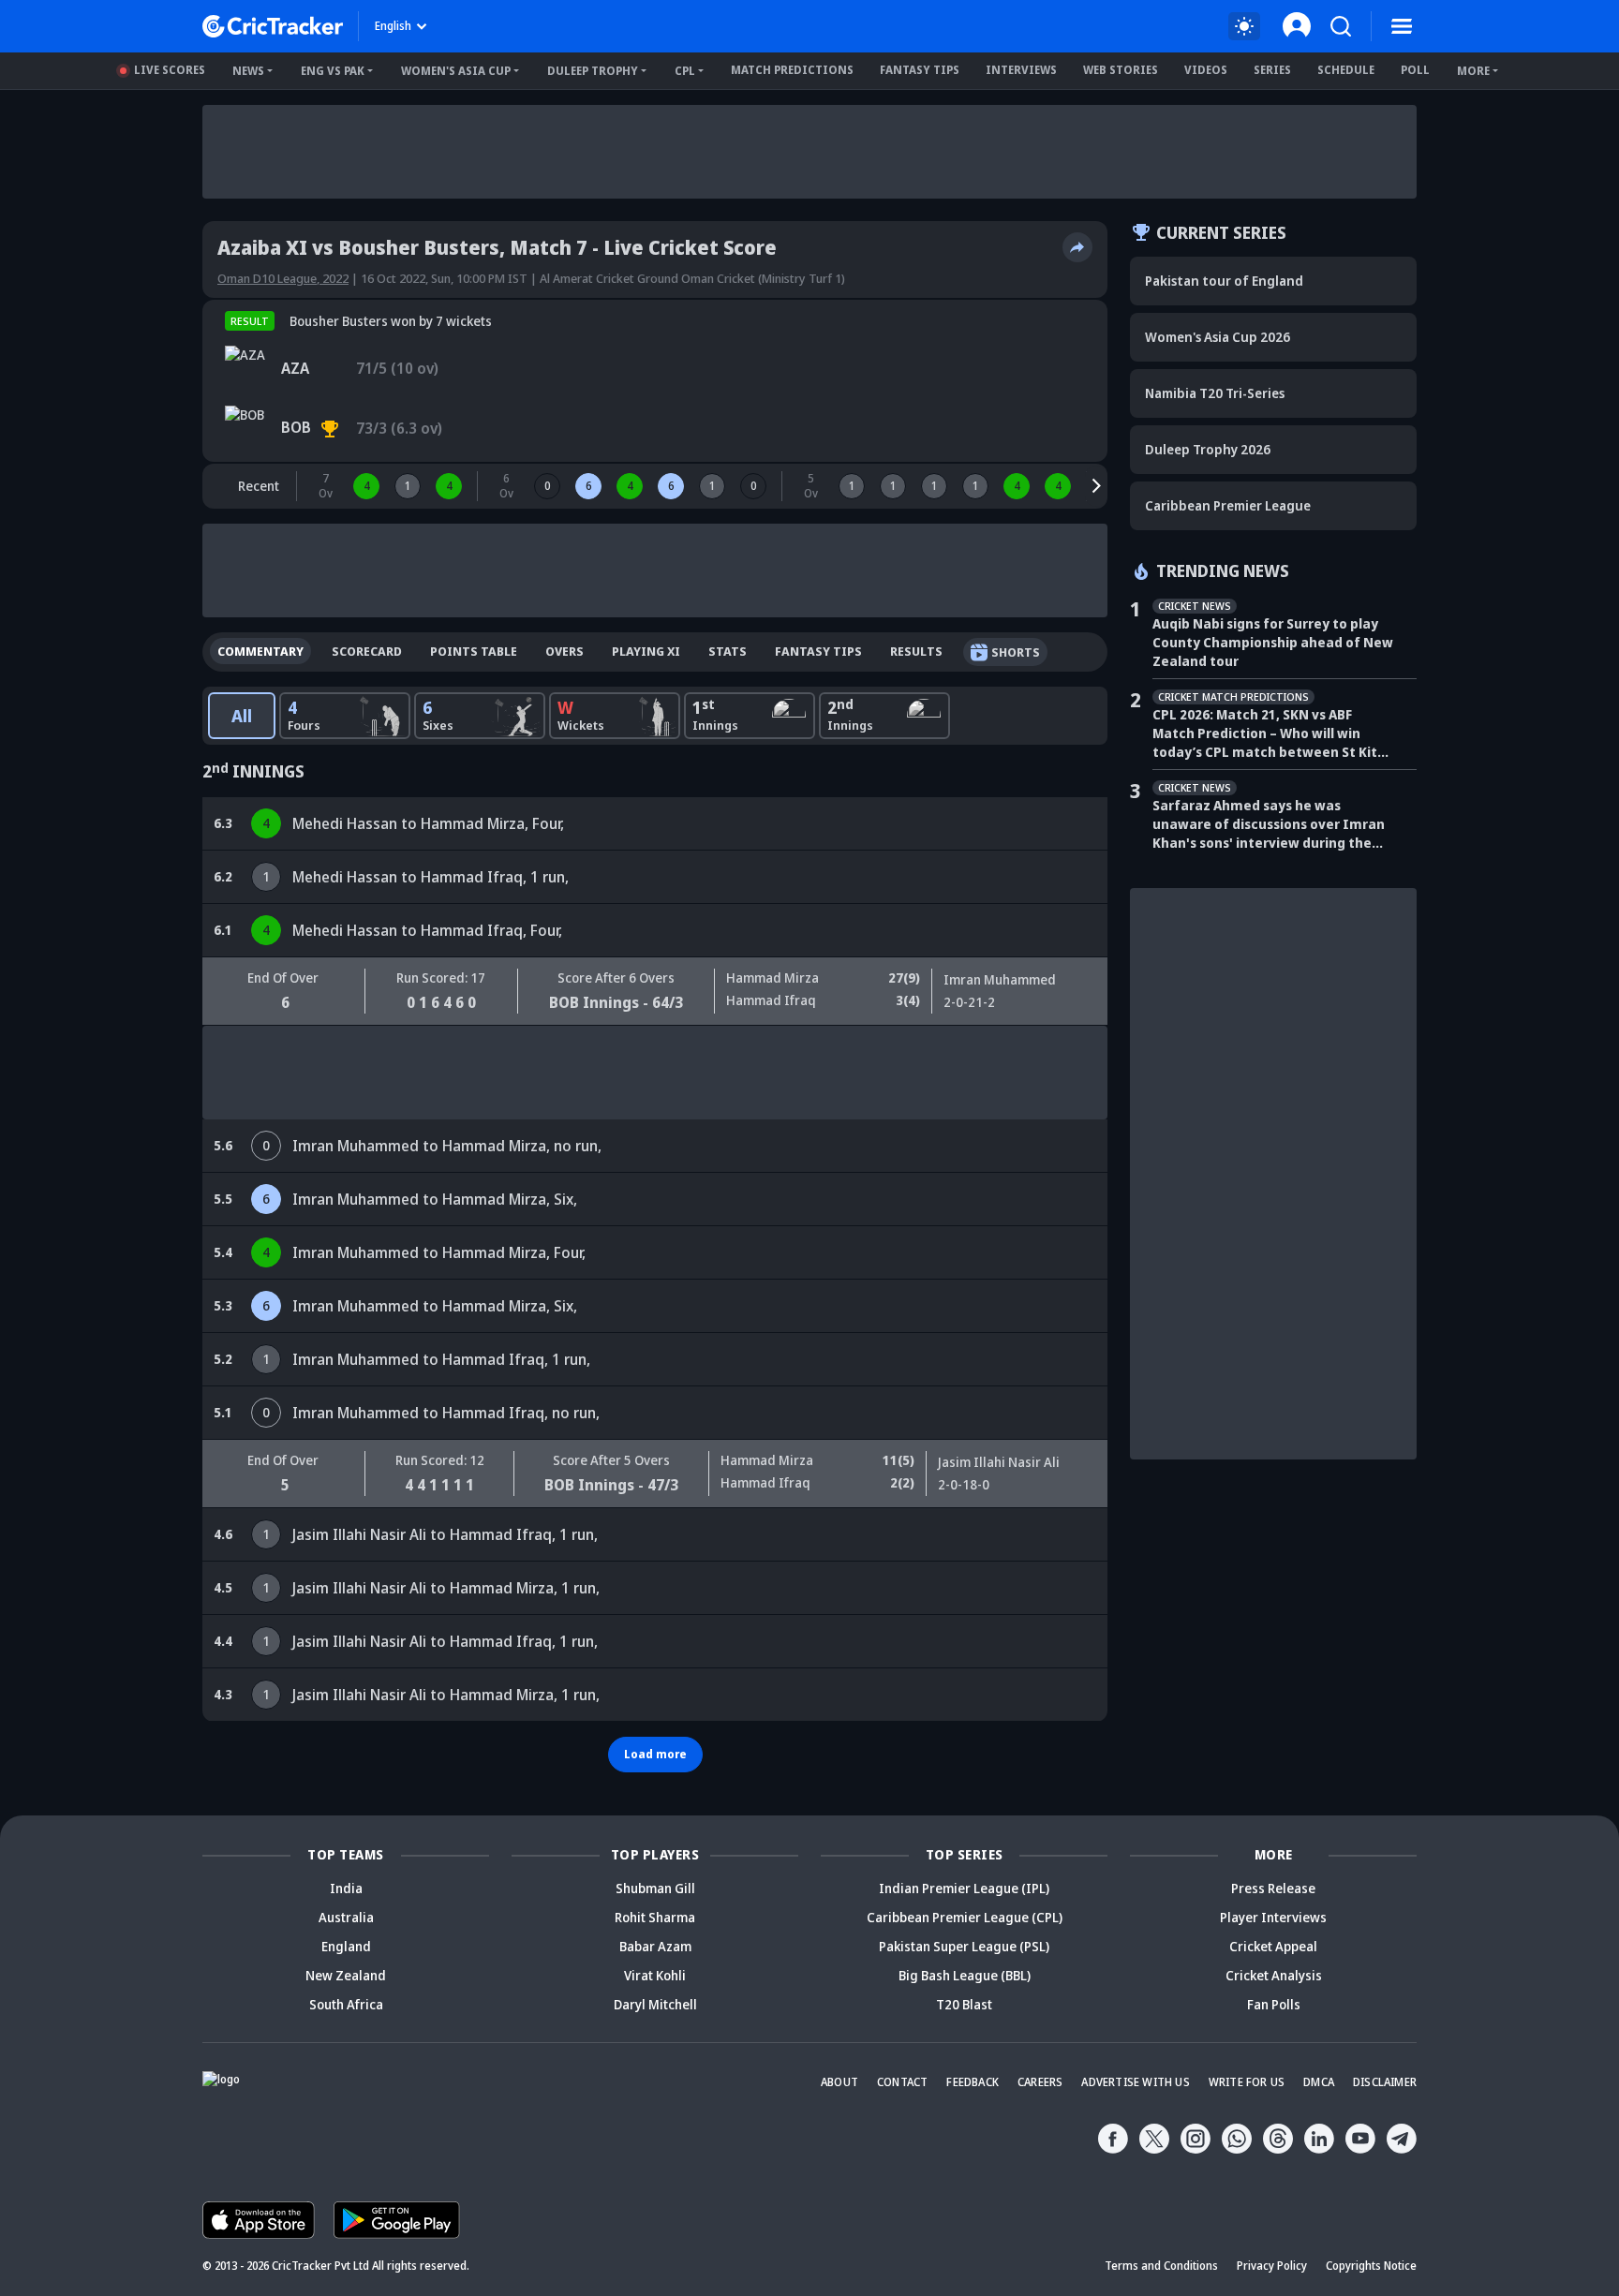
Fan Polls (1274, 2004)
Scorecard (367, 651)
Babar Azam (655, 1946)
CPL (685, 71)
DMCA (1319, 2082)
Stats (728, 651)
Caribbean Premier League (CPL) (965, 1917)
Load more (655, 1754)
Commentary (260, 651)
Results (916, 651)
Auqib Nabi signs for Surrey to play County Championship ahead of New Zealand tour (1273, 642)
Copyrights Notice (1371, 2266)
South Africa (346, 2004)
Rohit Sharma (655, 1917)
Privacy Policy (1272, 2266)
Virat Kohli (655, 1975)
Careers (1040, 2082)
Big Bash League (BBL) (965, 1975)
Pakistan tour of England (1224, 281)
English (393, 26)
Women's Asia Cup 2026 (1218, 337)
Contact (902, 2082)
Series (1272, 70)
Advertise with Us (1135, 2082)
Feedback (973, 2082)
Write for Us (1247, 2082)
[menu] (1402, 26)
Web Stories (1121, 70)
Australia (346, 1917)
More (1473, 71)
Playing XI (646, 651)
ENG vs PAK (333, 71)
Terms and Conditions (1161, 2266)
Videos (1206, 70)
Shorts (1016, 652)
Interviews (1021, 70)
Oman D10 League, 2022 (283, 278)
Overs (564, 651)
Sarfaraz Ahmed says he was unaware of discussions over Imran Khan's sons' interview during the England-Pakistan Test (1269, 824)
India (346, 1888)
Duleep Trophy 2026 (1208, 449)
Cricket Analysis (1274, 1975)
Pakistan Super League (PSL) (964, 1946)
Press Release (1273, 1888)
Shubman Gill (655, 1888)
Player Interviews (1273, 1917)
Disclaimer (1385, 2082)
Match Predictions (792, 70)
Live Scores (170, 70)
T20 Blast (964, 2004)
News (248, 71)
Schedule (1346, 70)
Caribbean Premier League (1228, 505)
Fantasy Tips (920, 70)
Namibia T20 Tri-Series (1215, 393)
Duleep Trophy (593, 71)
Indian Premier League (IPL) (964, 1888)
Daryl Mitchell (655, 2004)
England (346, 1946)
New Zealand (346, 1975)
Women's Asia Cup (456, 71)
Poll (1415, 70)
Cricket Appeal (1273, 1946)
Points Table (474, 651)
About (839, 2082)
